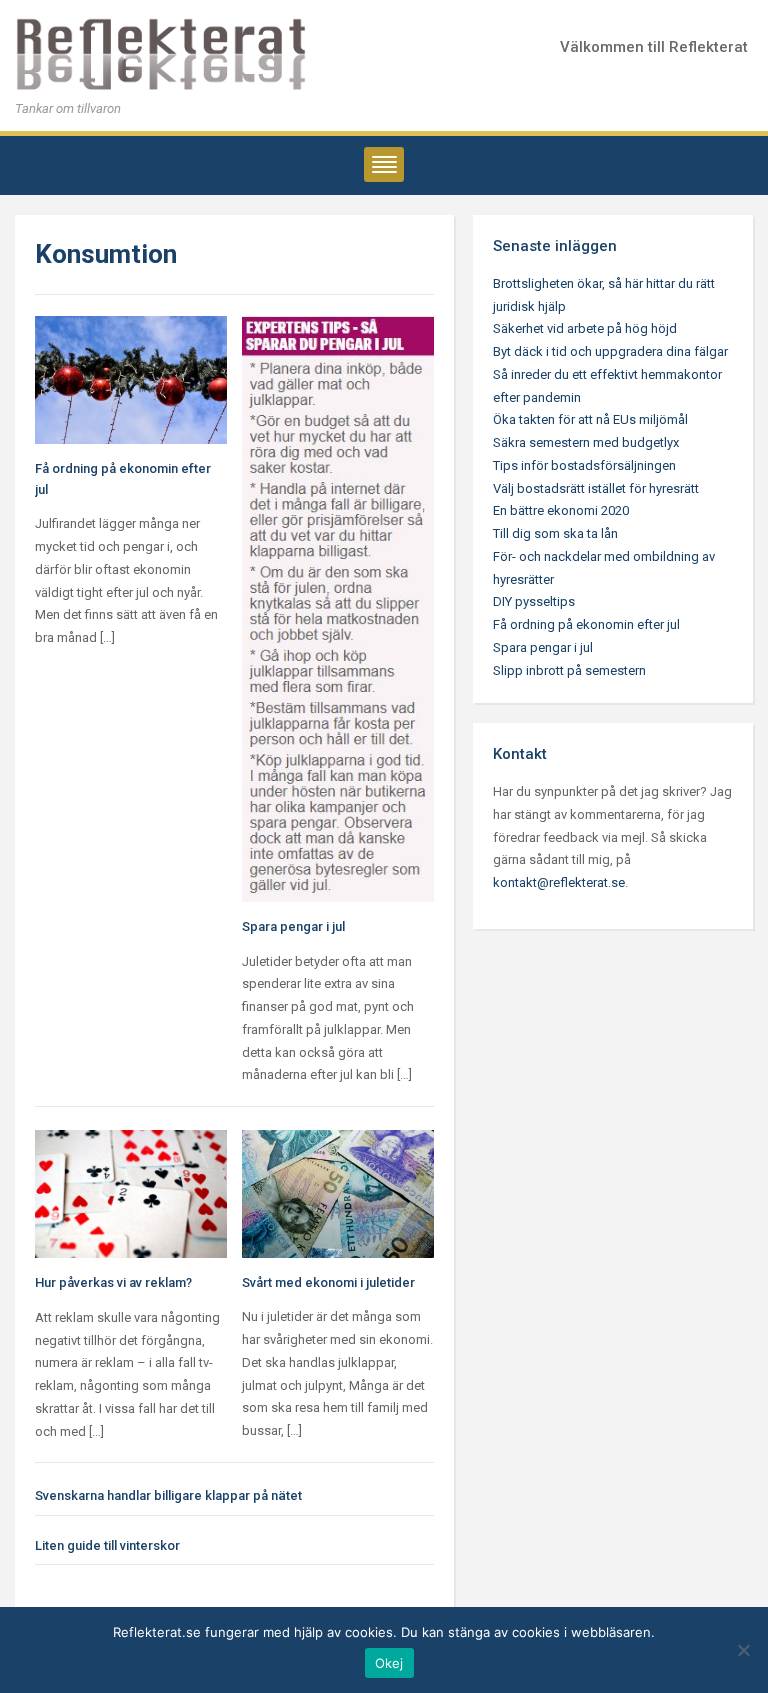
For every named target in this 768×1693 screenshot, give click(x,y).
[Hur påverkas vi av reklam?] (131, 1192)
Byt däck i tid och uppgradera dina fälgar (610, 351)
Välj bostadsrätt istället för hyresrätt (596, 488)
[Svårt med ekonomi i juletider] (338, 1192)
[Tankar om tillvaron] (165, 54)
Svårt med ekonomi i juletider (328, 1282)
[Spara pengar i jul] (338, 607)
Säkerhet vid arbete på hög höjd (585, 328)
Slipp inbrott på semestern (569, 670)
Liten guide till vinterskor (107, 1545)
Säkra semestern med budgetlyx (586, 442)
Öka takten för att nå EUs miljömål (590, 419)
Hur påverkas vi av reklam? (113, 1282)
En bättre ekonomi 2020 (561, 510)
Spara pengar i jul (293, 926)
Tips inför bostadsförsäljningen (584, 465)
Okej (389, 1663)
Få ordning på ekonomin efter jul (586, 624)
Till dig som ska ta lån (555, 533)
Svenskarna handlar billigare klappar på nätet (168, 1495)
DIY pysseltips (534, 601)
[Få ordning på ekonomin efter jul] (131, 378)
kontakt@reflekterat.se (559, 882)
